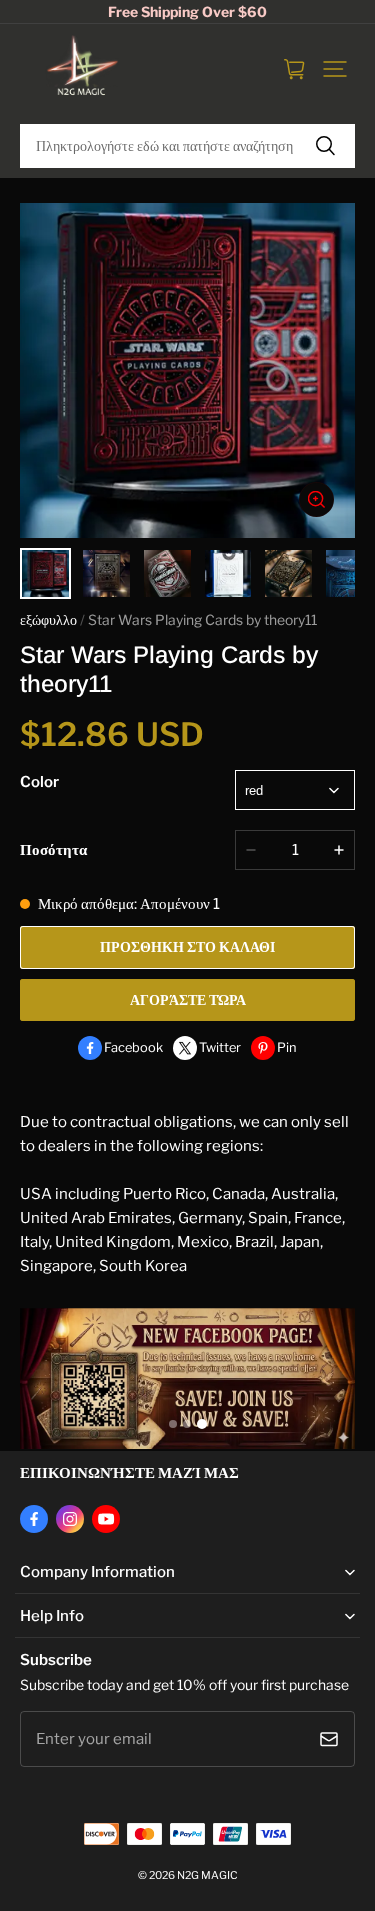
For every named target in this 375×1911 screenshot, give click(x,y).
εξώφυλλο (48, 620)
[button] (335, 69)
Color (39, 782)
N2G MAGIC (207, 1875)
